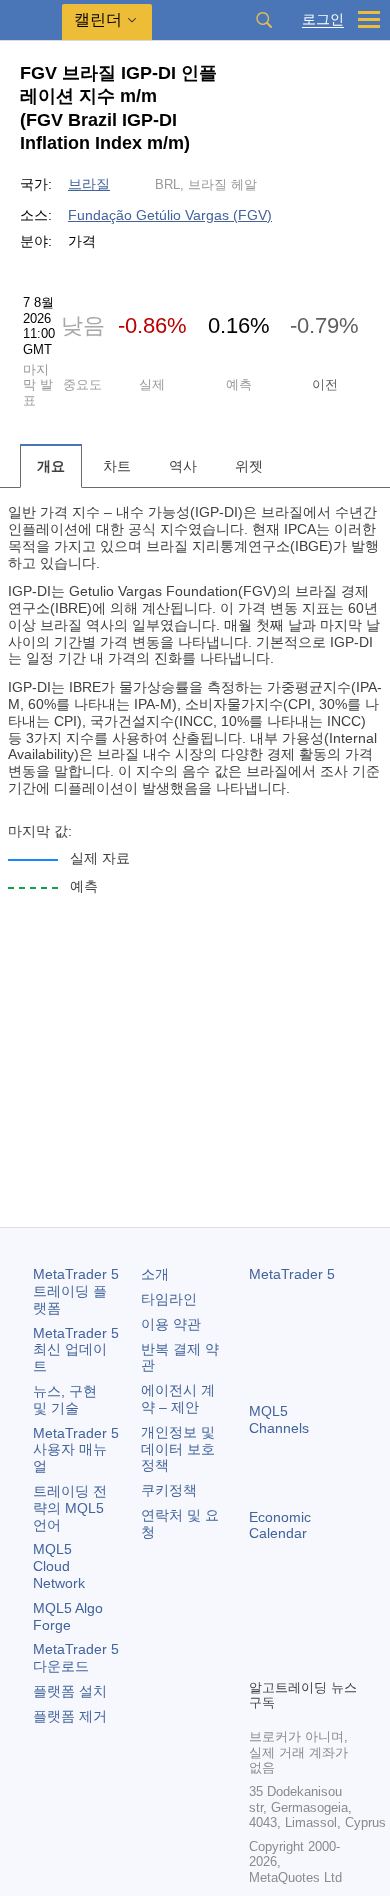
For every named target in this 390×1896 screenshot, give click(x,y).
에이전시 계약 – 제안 (178, 1398)
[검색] (264, 20)
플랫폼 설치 (70, 1691)
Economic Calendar (280, 1525)
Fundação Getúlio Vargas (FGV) (170, 215)
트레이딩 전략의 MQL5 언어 (70, 1508)
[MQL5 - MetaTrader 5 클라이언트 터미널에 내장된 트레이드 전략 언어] (31, 20)
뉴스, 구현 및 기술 (65, 1399)
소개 (155, 1274)
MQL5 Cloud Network (59, 1566)
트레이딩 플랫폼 (76, 1291)
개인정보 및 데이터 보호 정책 (178, 1449)
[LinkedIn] (293, 1660)
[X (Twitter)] (325, 1628)
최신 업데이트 (76, 1350)
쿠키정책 (169, 1490)
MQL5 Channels (279, 1419)
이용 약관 (171, 1324)
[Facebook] (261, 1628)
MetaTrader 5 (292, 1274)
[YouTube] (261, 1660)
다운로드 (76, 1657)
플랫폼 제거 (70, 1716)
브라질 (89, 184)
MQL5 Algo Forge (68, 1616)
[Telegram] (293, 1628)
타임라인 (169, 1299)
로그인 (323, 19)
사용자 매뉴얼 (76, 1450)
